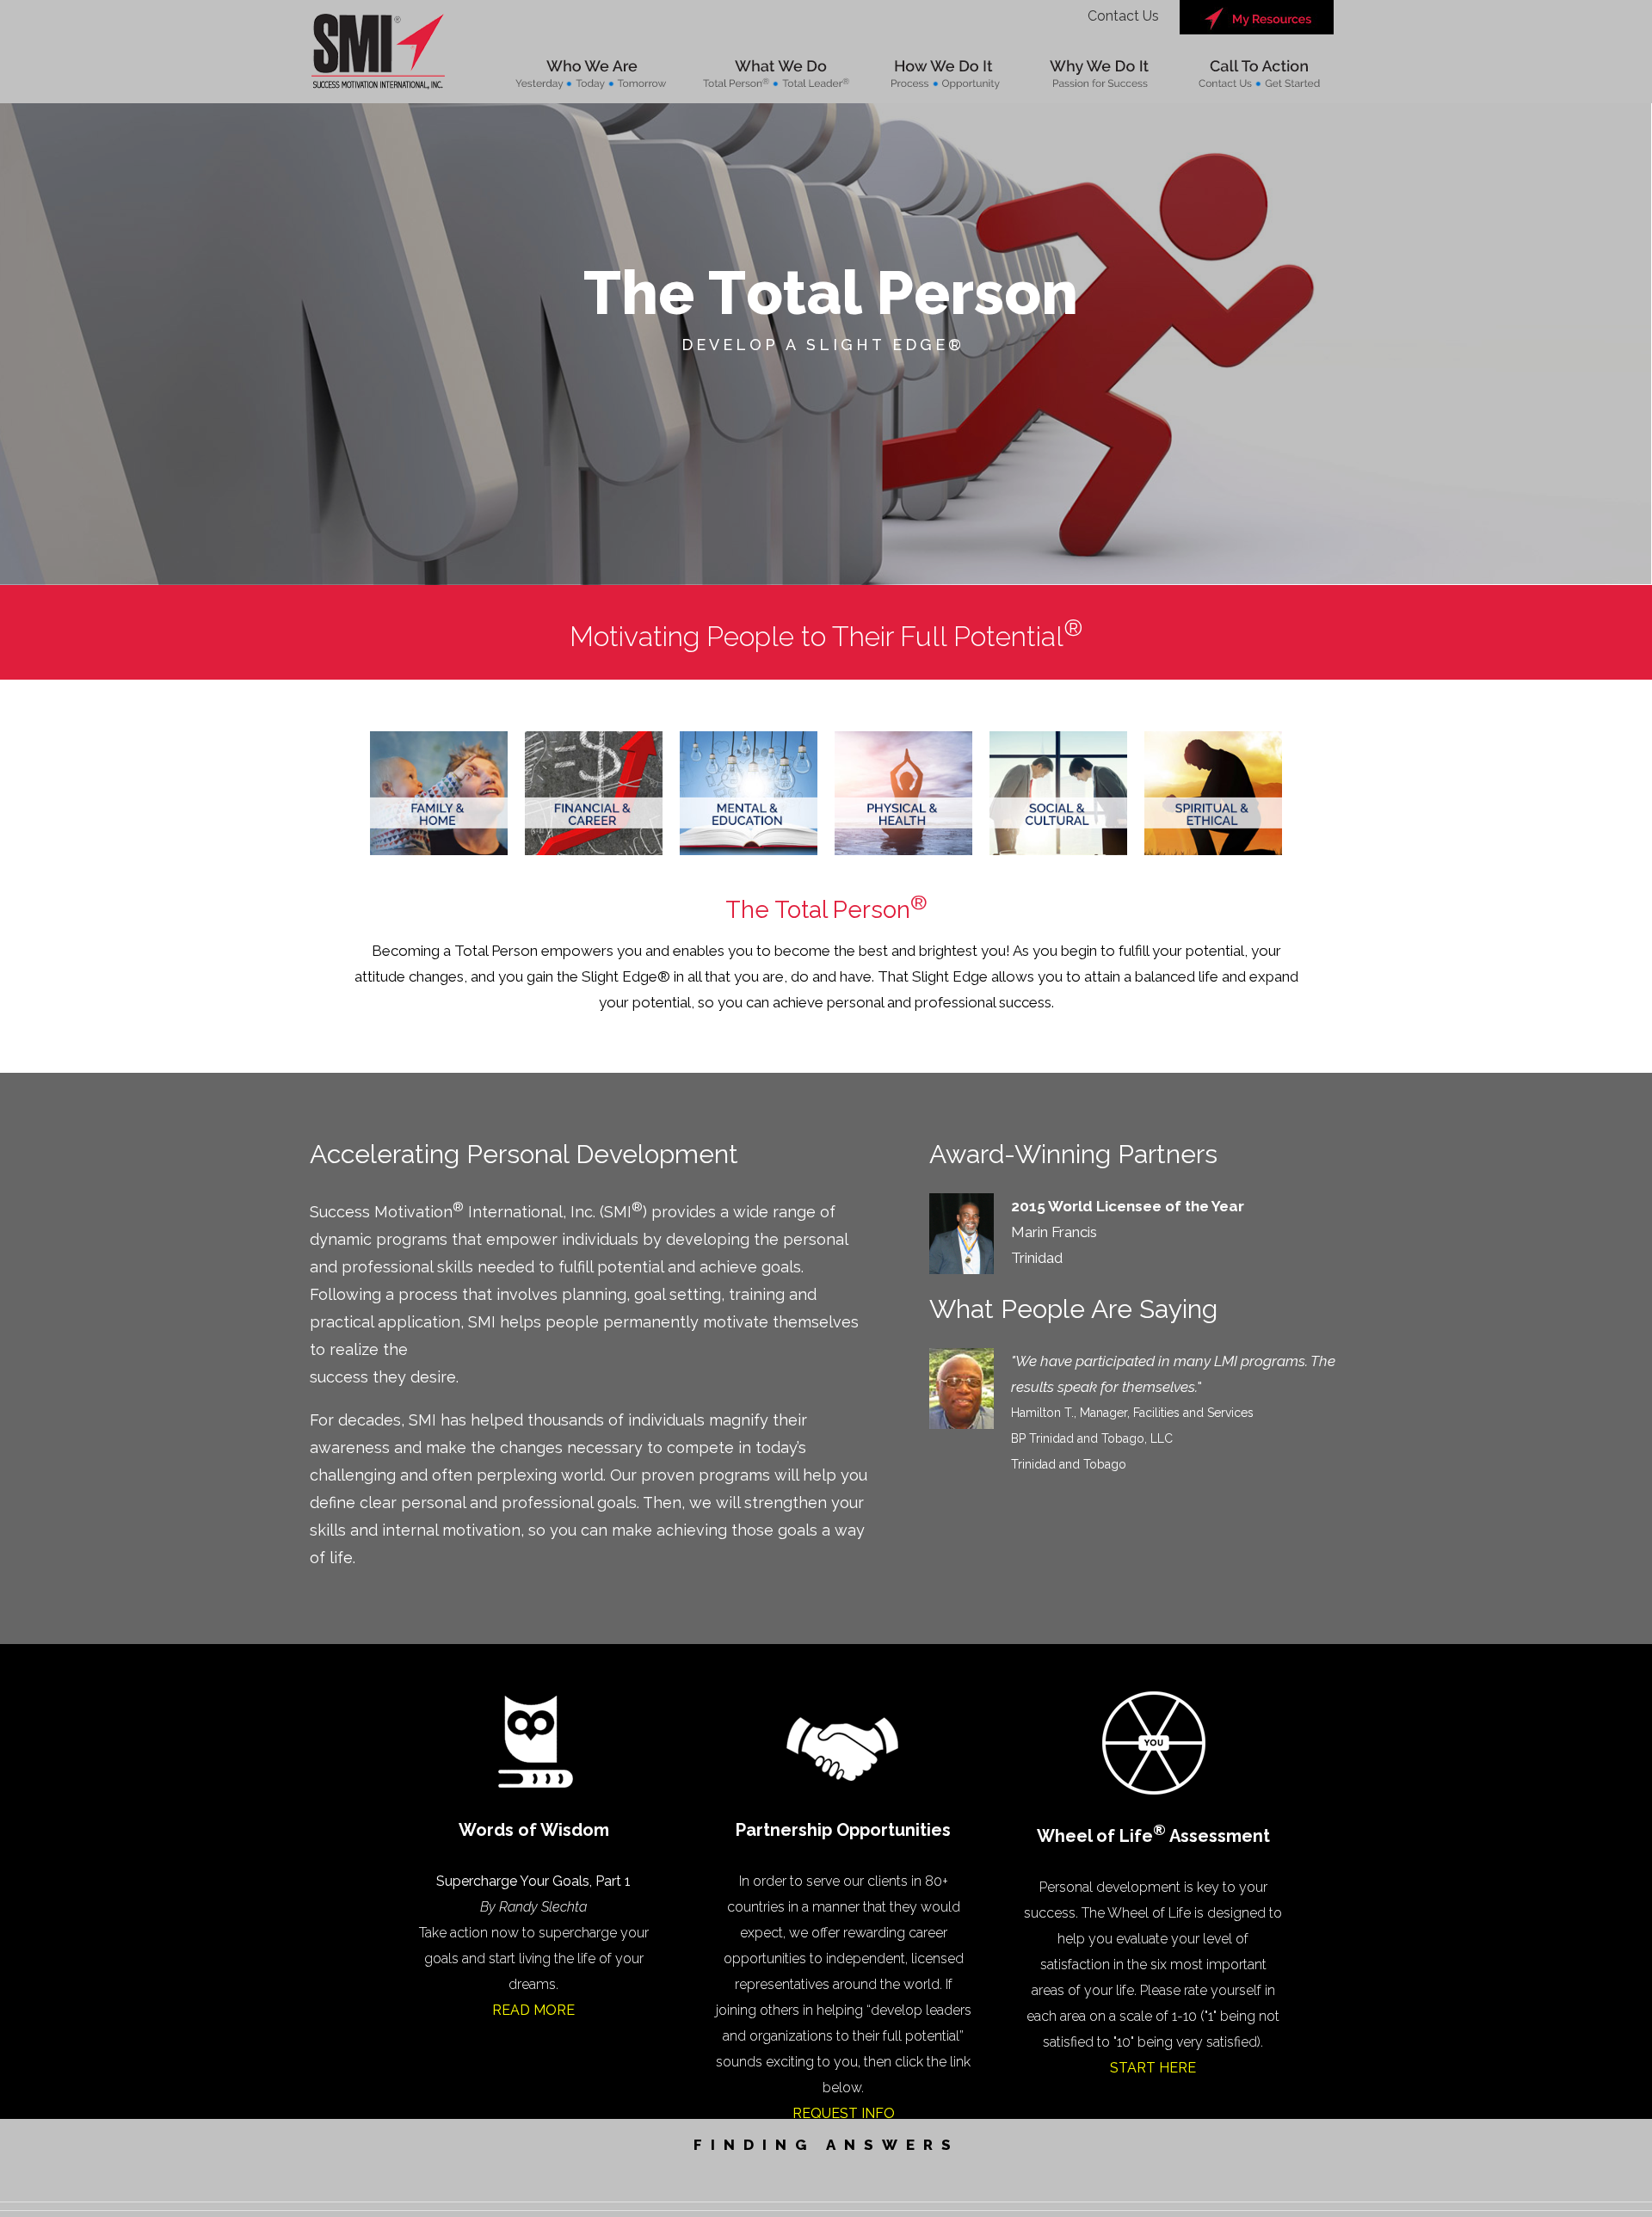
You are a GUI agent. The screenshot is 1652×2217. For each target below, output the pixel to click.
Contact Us (1123, 16)
